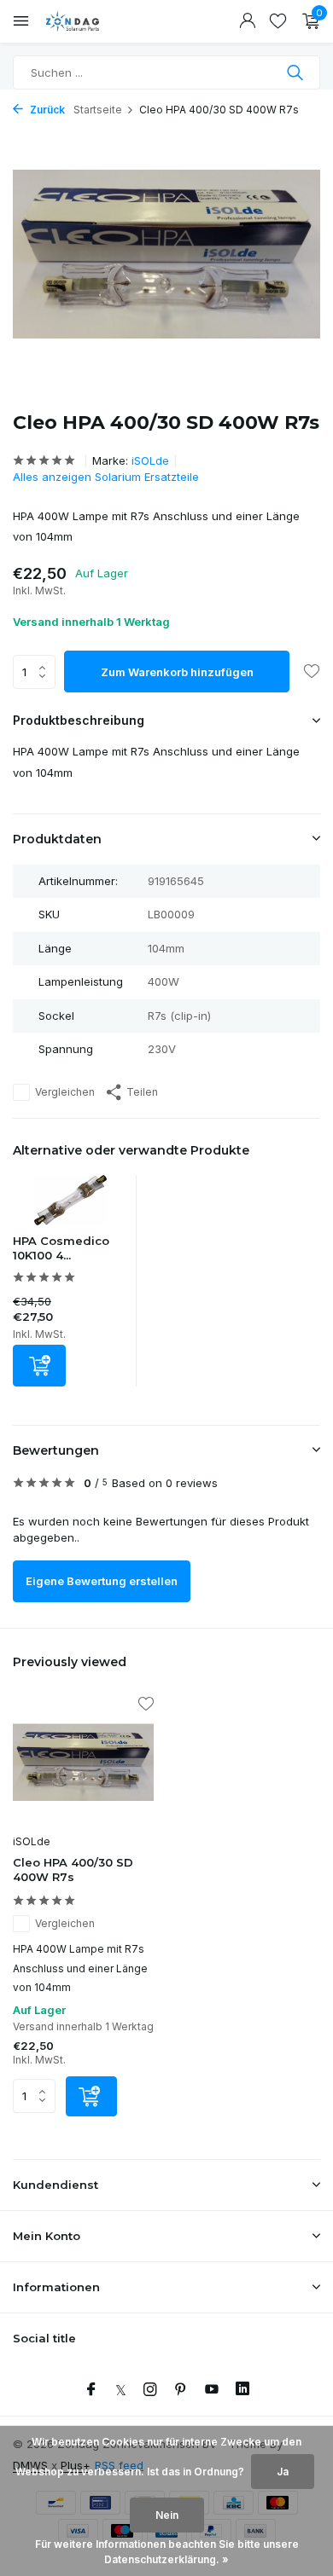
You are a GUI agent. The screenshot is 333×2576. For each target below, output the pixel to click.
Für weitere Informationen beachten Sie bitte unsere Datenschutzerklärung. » (167, 2552)
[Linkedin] (242, 2390)
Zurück (46, 110)
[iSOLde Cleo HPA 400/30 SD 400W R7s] (83, 1763)
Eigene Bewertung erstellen (102, 1581)
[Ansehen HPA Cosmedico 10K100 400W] (70, 1204)
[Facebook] (91, 2390)
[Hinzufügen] (39, 1366)
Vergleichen (65, 1092)
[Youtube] (212, 2390)
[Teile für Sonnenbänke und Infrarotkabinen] (90, 21)
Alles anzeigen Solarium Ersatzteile (106, 477)
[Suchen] (297, 72)
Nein (167, 2515)
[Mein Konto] (247, 21)
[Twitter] (121, 2390)
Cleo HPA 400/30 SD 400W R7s (73, 1870)
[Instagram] (150, 2390)
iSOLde (150, 460)
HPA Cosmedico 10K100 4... (61, 1248)
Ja (283, 2472)
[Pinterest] (181, 2390)
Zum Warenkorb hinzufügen (177, 672)
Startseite (98, 110)
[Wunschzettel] (278, 21)
